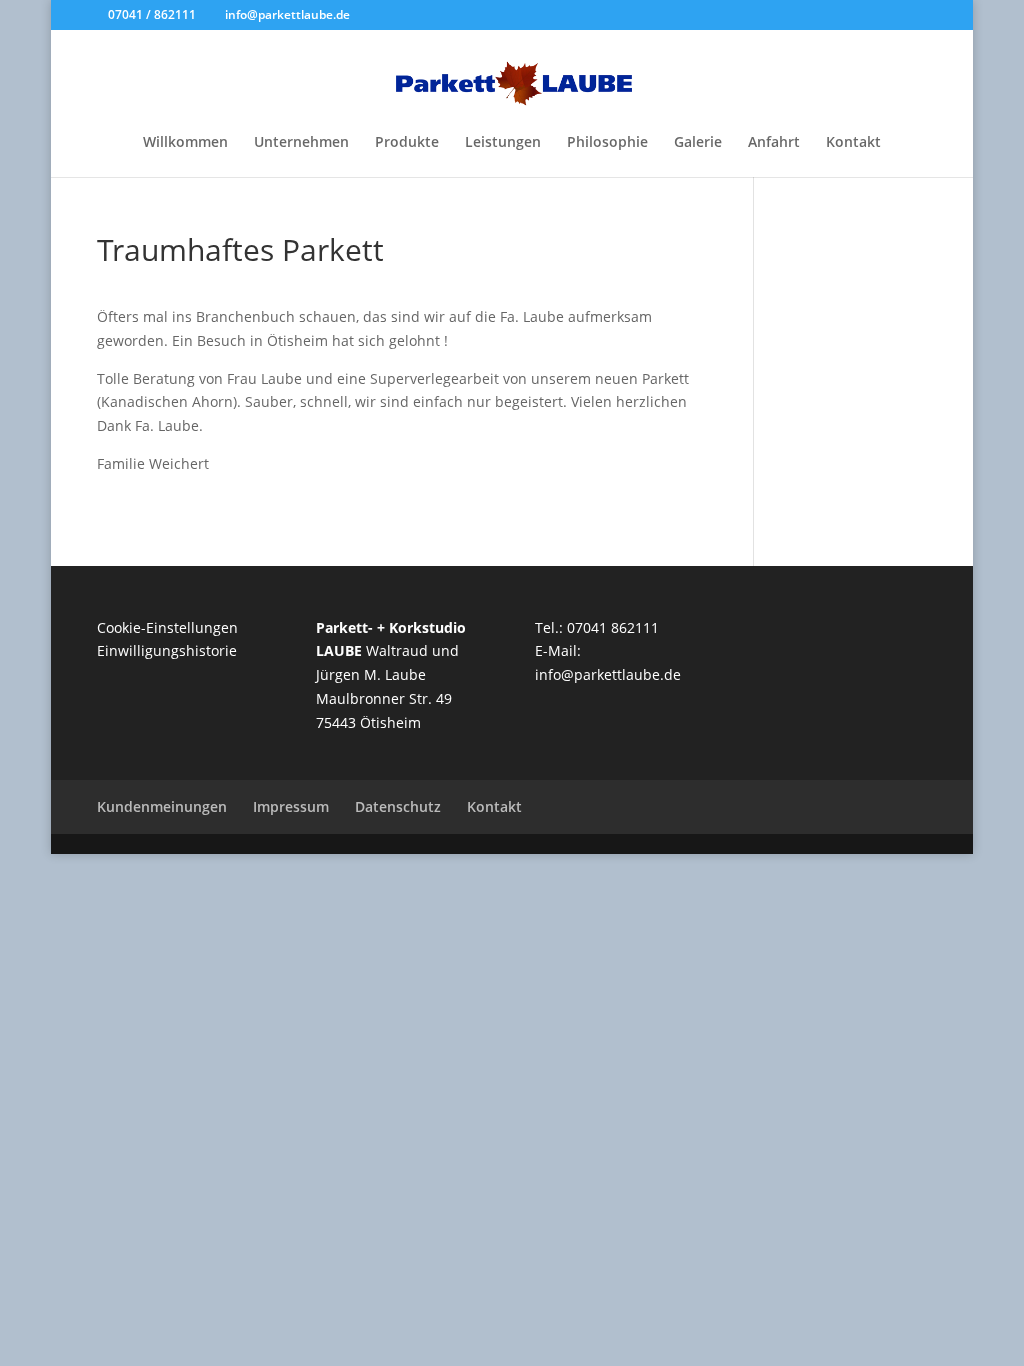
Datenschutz (398, 806)
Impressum (291, 806)
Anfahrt (774, 143)
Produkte (407, 143)
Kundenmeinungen (162, 806)
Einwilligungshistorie (167, 650)
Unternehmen (301, 143)
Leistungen (503, 143)
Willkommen (185, 143)
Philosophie (607, 143)
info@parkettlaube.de (608, 674)
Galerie (698, 143)
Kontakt (853, 143)
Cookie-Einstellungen (167, 627)
